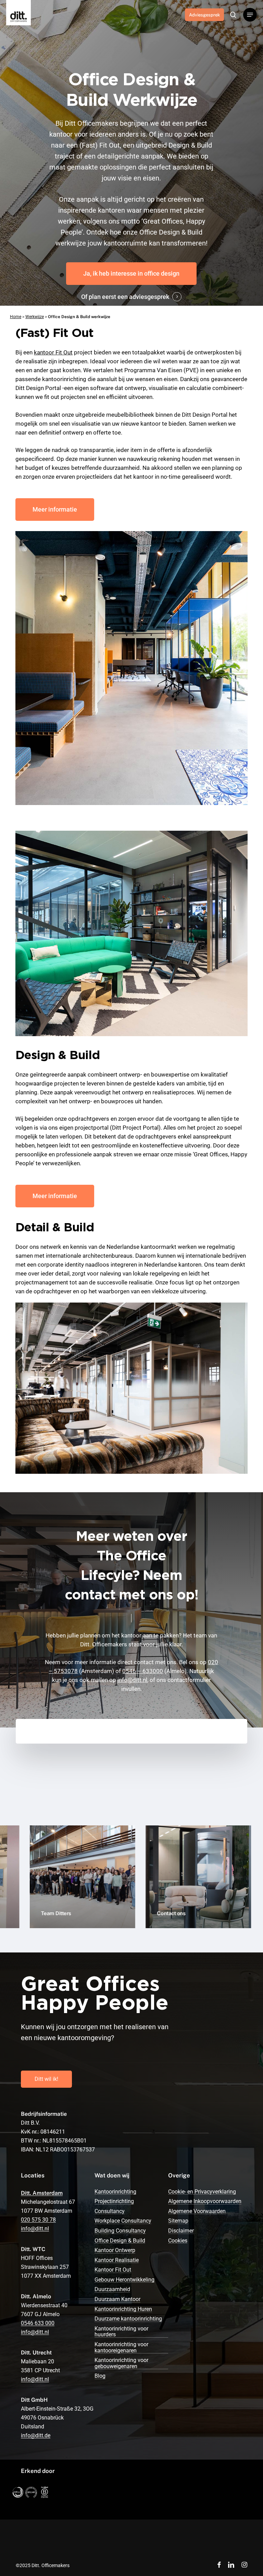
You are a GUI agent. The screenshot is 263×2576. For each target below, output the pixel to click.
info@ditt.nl (132, 1680)
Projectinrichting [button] (114, 2201)
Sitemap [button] (178, 2221)
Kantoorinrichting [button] (115, 2192)
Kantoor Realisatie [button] (117, 2260)
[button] (250, 15)
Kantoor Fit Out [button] (113, 2270)
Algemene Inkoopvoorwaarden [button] (205, 2201)
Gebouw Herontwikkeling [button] (124, 2280)
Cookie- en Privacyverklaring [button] (202, 2192)
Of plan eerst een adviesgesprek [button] (125, 297)
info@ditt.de (36, 2435)
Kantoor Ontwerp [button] (115, 2250)
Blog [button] (100, 2376)
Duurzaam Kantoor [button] (117, 2299)
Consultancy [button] (110, 2211)
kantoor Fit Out (53, 352)
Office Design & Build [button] (120, 2241)
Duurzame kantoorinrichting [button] (128, 2319)
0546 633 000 (38, 2323)
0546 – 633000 (143, 1671)
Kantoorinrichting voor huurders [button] (121, 2332)
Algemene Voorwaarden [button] (197, 2211)
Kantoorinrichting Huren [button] (123, 2309)
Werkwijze (35, 317)
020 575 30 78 (38, 2220)
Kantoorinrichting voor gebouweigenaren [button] (121, 2363)
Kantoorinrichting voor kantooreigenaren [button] (121, 2347)
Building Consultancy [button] (120, 2231)
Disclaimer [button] (181, 2231)
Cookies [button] (178, 2241)
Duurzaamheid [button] (112, 2289)
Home (16, 317)
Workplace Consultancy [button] (123, 2221)
